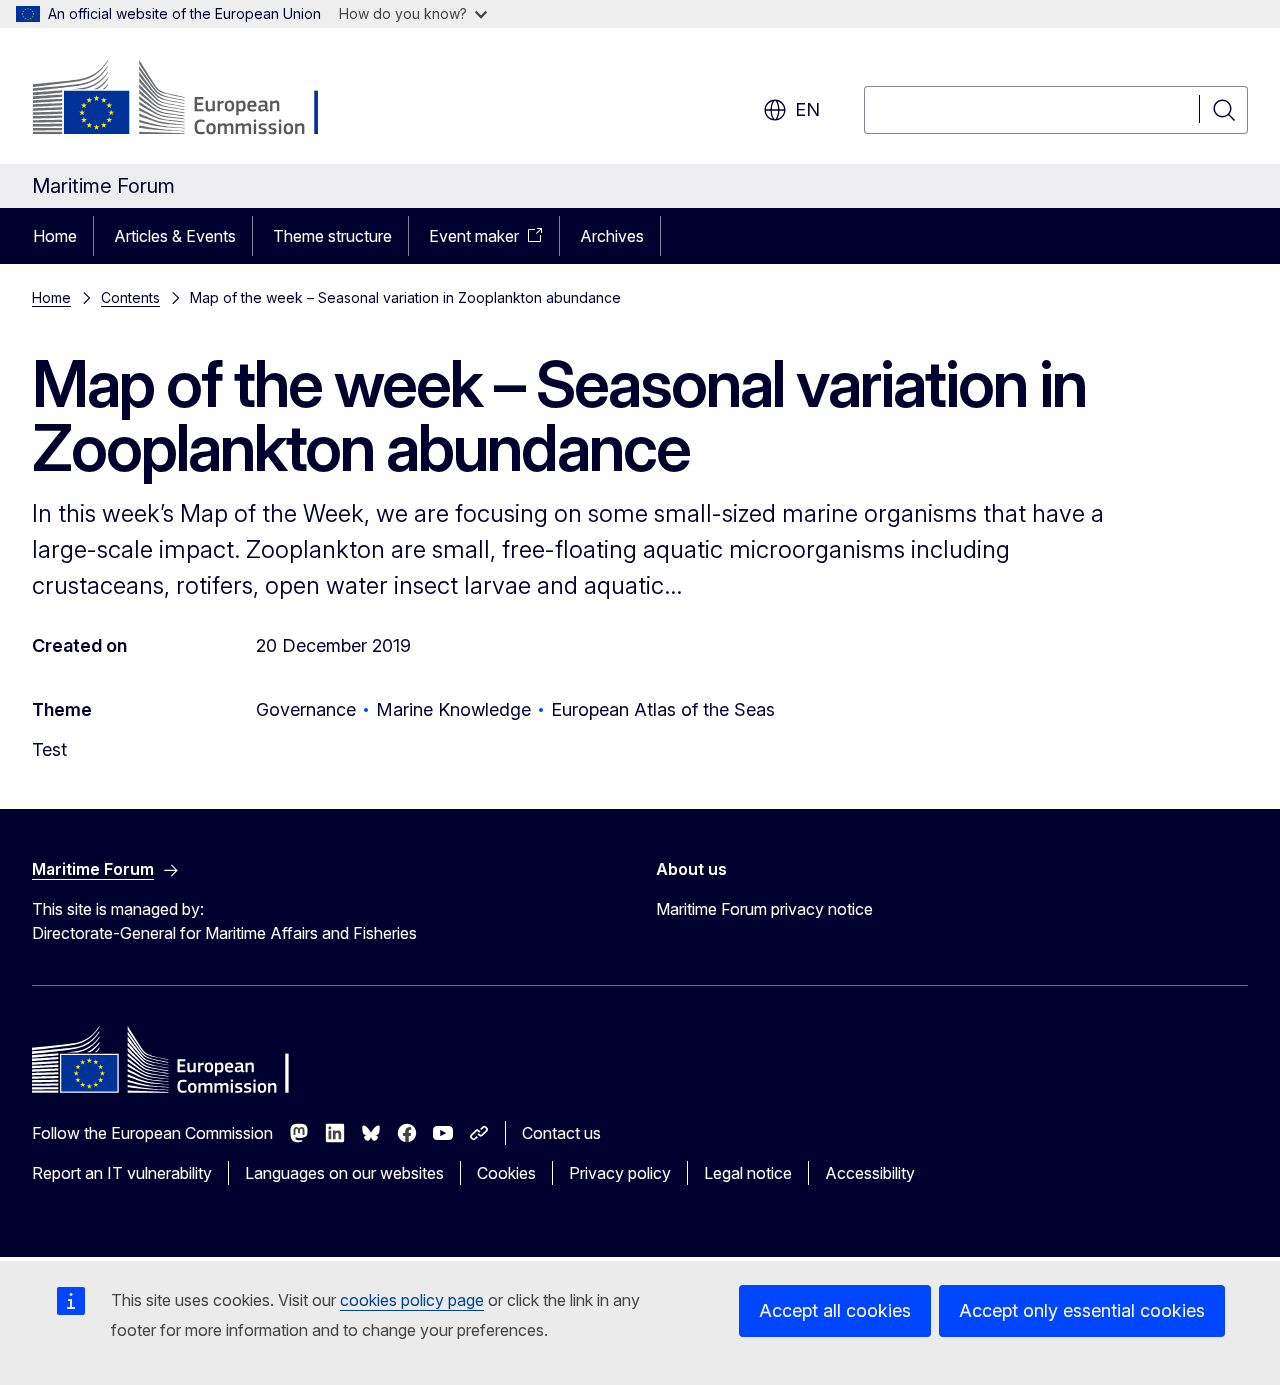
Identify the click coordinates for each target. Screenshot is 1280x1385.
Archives (612, 236)
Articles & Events (175, 236)
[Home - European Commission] (193, 100)
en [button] (807, 109)
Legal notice (748, 1173)
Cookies (506, 1173)
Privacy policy (620, 1173)
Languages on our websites (344, 1173)
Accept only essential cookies (1082, 1310)
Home (55, 236)
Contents (130, 297)
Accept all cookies (835, 1310)
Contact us (561, 1133)
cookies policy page (412, 1300)
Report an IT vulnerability (122, 1173)
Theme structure (332, 236)
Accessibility (870, 1173)
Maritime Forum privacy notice (764, 909)
